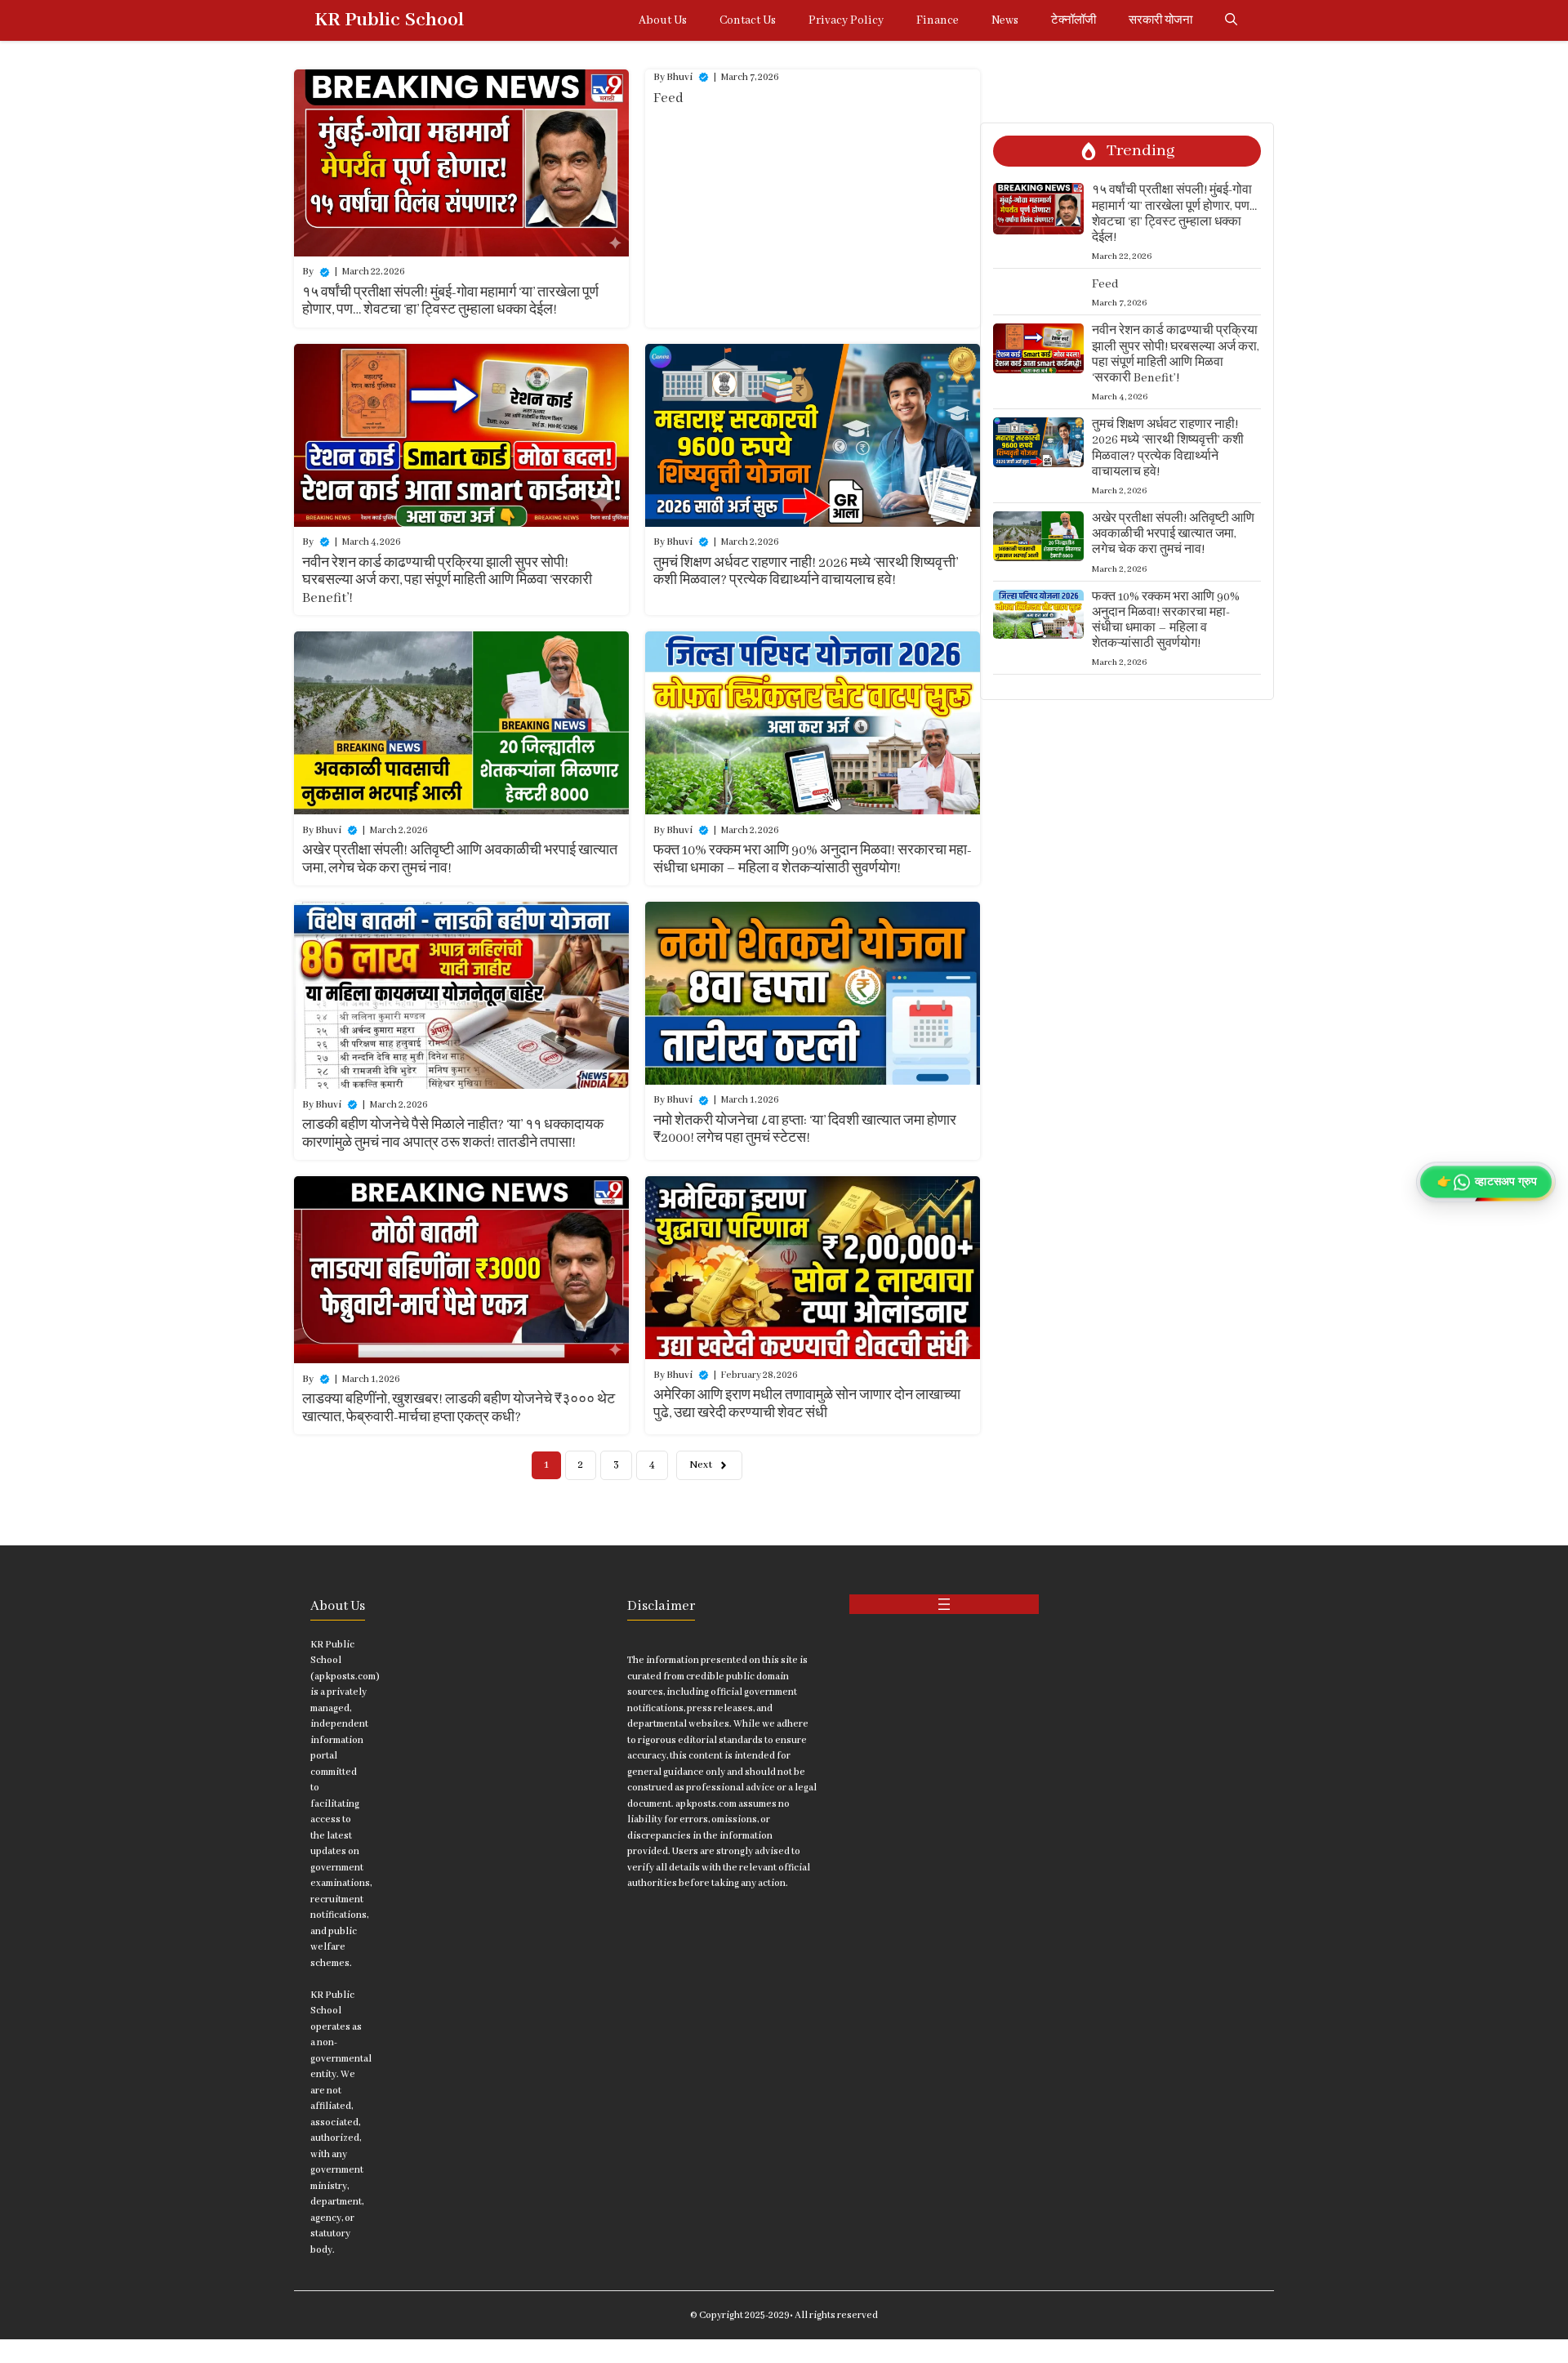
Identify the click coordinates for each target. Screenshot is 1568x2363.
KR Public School (389, 20)
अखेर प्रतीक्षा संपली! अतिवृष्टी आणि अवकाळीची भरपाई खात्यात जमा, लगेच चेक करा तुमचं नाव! (1173, 534)
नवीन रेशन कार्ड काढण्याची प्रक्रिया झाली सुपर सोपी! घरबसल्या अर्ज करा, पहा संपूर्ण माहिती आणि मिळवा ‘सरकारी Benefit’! (447, 581)
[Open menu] (944, 1604)
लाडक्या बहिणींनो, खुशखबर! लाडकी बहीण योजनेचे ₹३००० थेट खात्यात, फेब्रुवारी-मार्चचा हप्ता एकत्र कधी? (459, 1409)
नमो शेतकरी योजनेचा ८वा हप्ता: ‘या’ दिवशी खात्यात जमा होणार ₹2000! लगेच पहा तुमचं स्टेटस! (805, 1130)
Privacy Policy (846, 20)
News (1005, 20)
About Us (663, 20)
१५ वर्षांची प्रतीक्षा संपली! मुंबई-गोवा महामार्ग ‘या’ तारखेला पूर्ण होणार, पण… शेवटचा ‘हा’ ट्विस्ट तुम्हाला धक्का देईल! (450, 302)
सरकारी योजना (1160, 20)
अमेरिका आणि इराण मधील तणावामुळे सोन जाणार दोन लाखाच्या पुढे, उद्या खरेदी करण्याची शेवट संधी (807, 1404)
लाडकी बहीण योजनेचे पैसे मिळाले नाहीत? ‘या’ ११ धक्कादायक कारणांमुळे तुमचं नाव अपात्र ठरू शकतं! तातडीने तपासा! (453, 1134)
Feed (668, 98)
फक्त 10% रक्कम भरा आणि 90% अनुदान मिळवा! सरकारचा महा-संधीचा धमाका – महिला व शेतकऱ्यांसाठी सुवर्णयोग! (813, 860)
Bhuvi (679, 77)
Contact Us (748, 20)
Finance (938, 20)
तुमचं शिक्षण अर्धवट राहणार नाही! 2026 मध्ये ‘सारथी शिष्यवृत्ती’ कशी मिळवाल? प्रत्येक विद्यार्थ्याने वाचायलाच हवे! (806, 572)
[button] (1231, 20)
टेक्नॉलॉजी (1074, 20)
